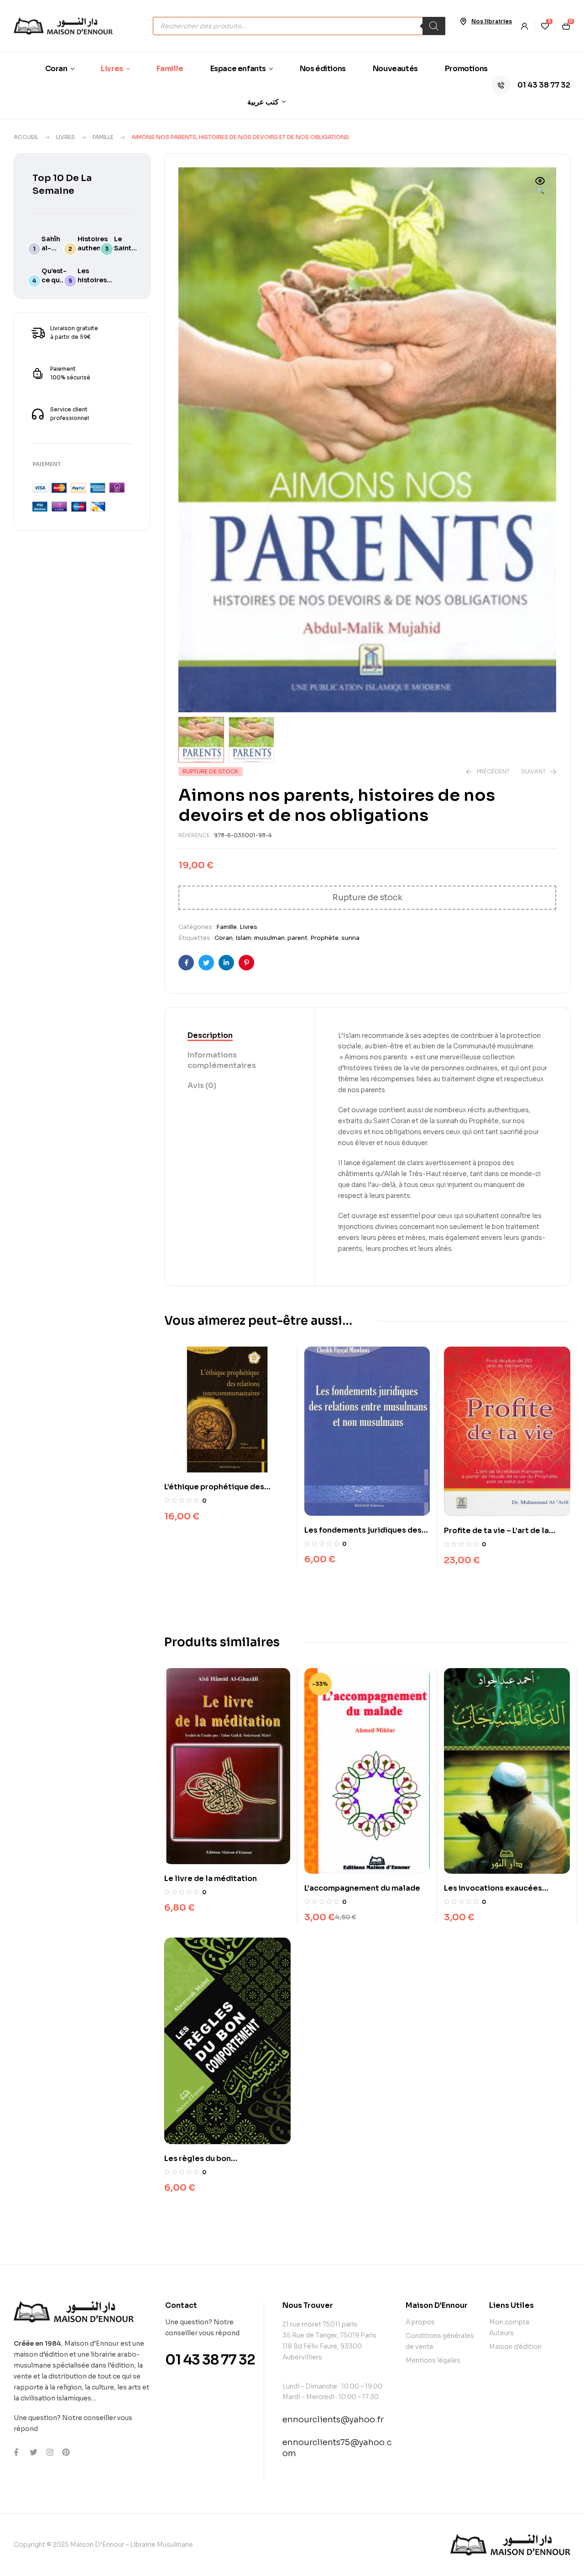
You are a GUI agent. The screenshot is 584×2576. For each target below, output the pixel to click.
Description (210, 1035)
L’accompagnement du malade (362, 1888)
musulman (269, 938)
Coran (224, 938)
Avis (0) (202, 1086)
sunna (350, 938)
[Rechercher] (434, 26)
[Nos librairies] (463, 21)
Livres (65, 137)
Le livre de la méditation (211, 1879)
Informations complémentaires (222, 1060)
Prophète (324, 938)
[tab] (240, 1036)
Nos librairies (492, 21)
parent (297, 938)
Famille (103, 137)
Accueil (26, 137)
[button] (540, 187)
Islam (243, 938)
